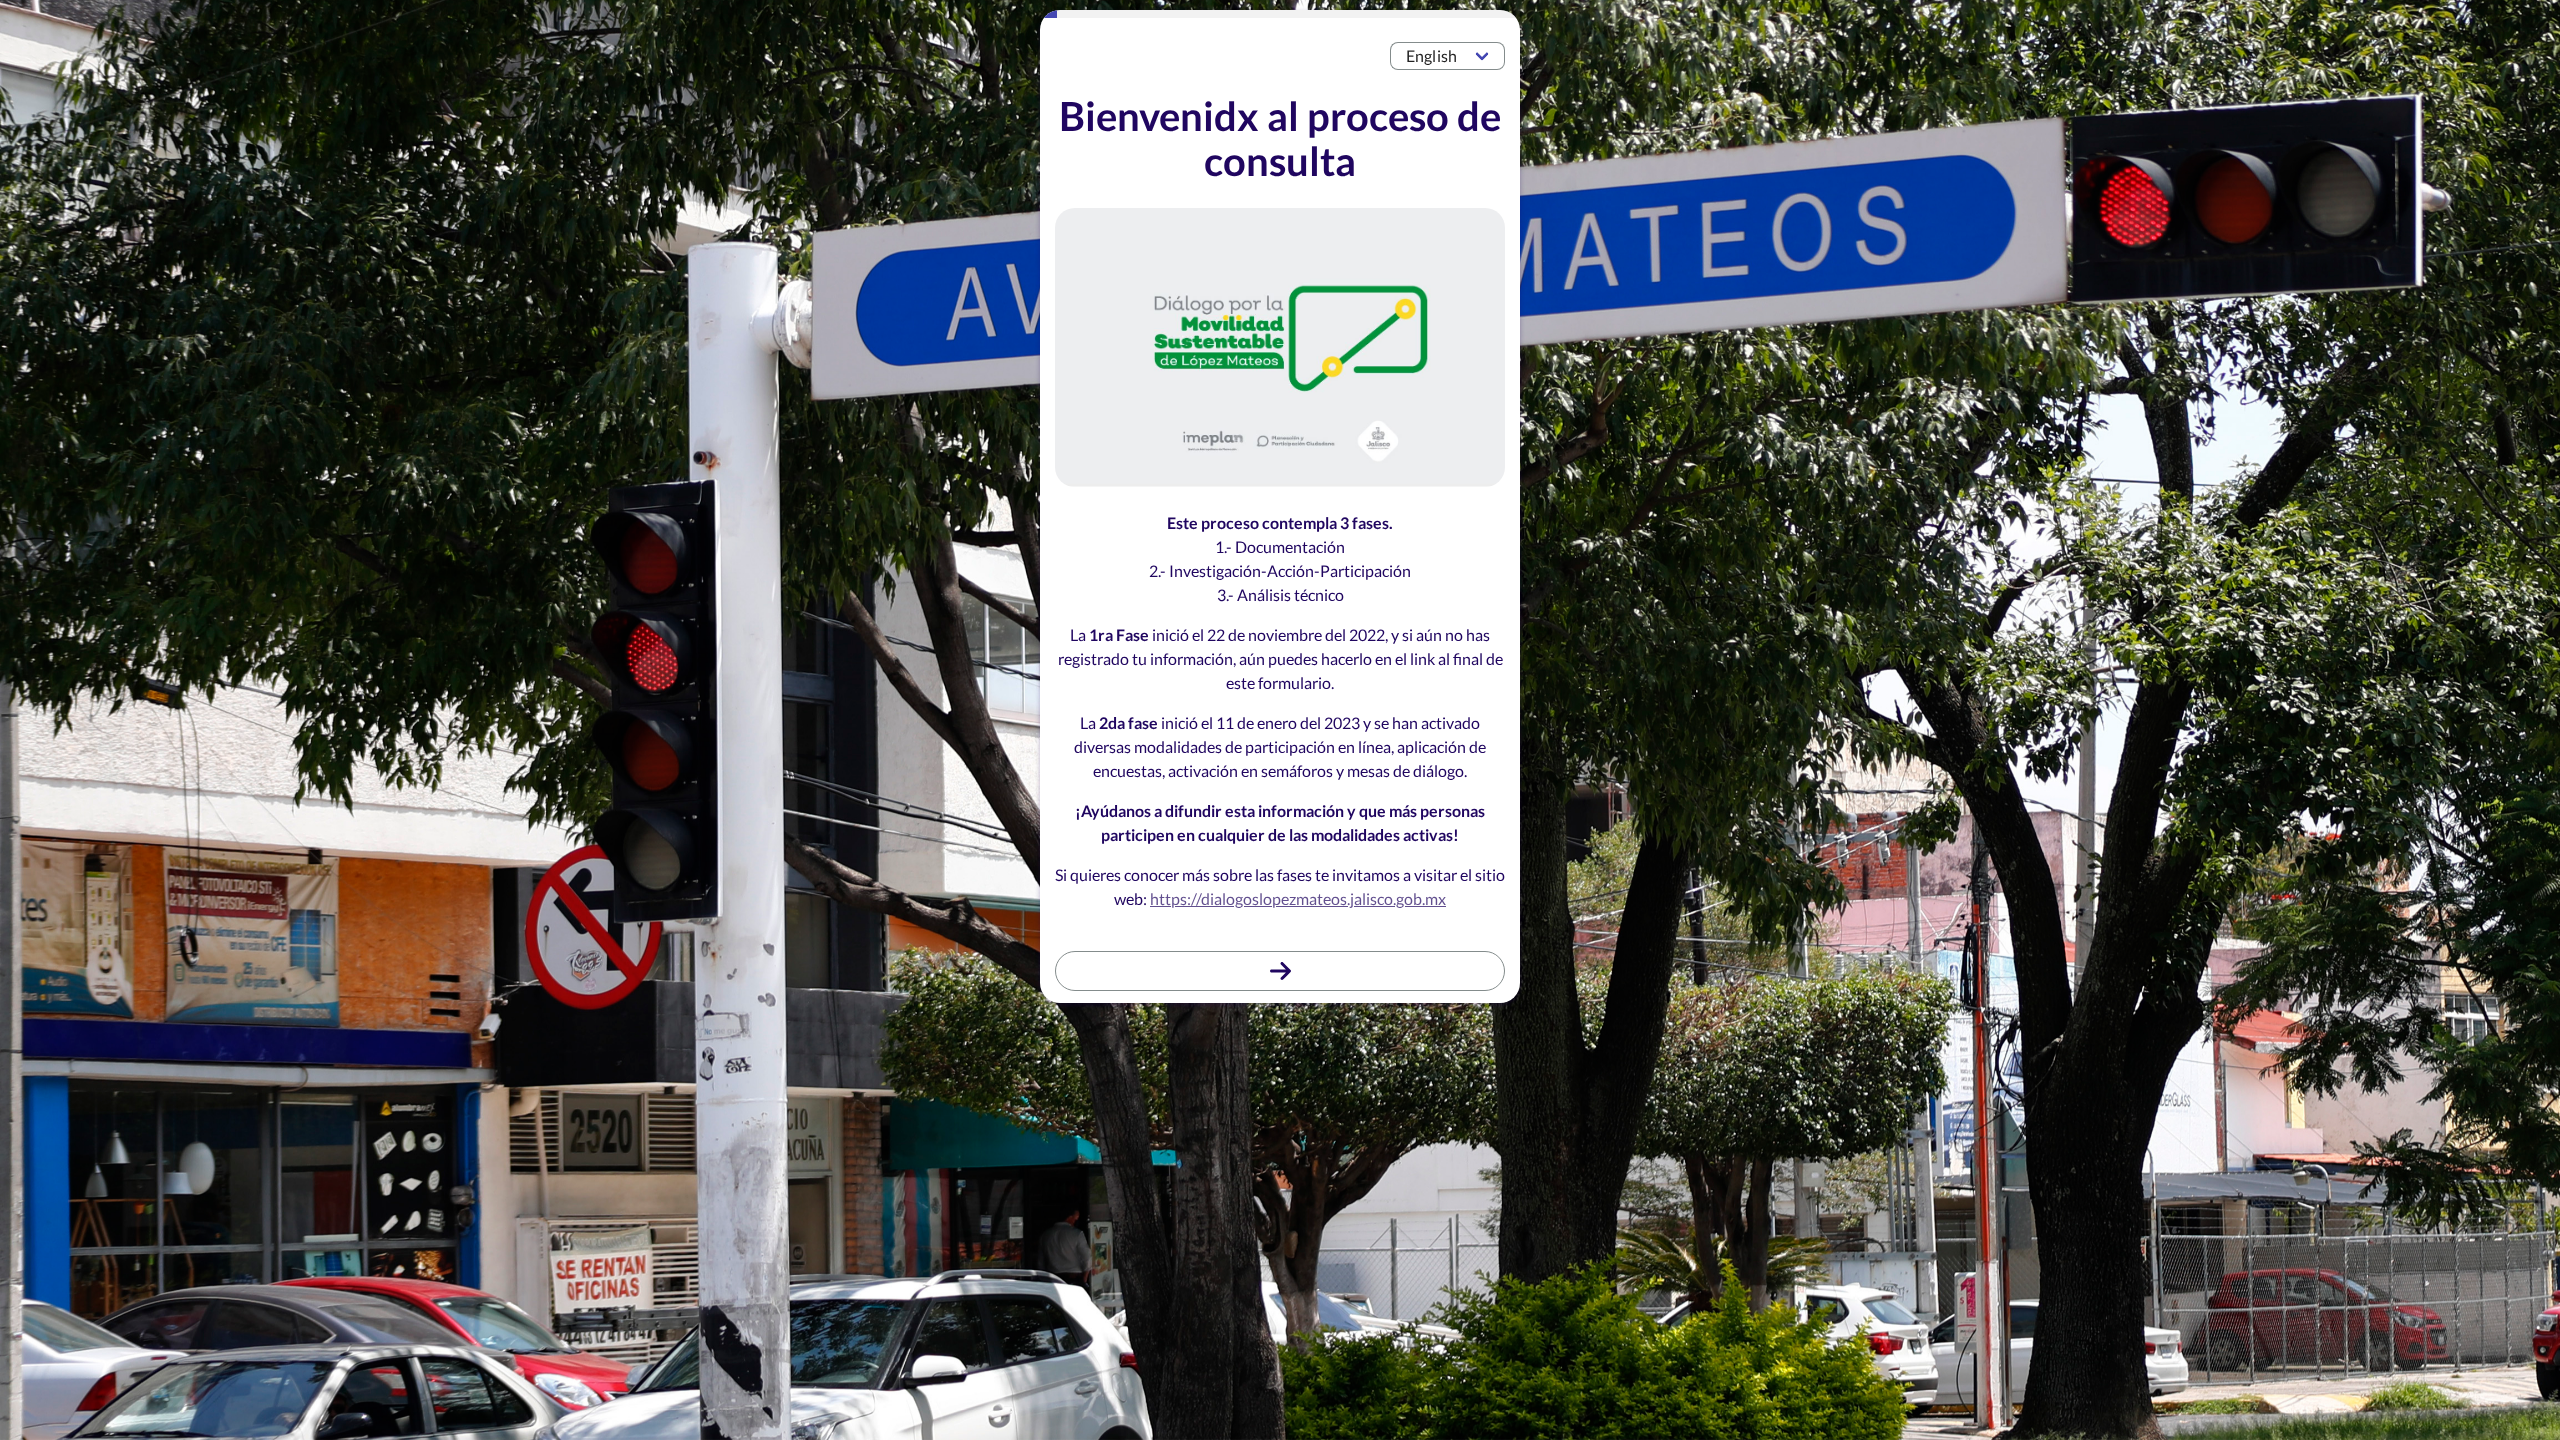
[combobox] (1447, 56)
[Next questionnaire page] (1280, 971)
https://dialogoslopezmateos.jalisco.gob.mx (1298, 898)
